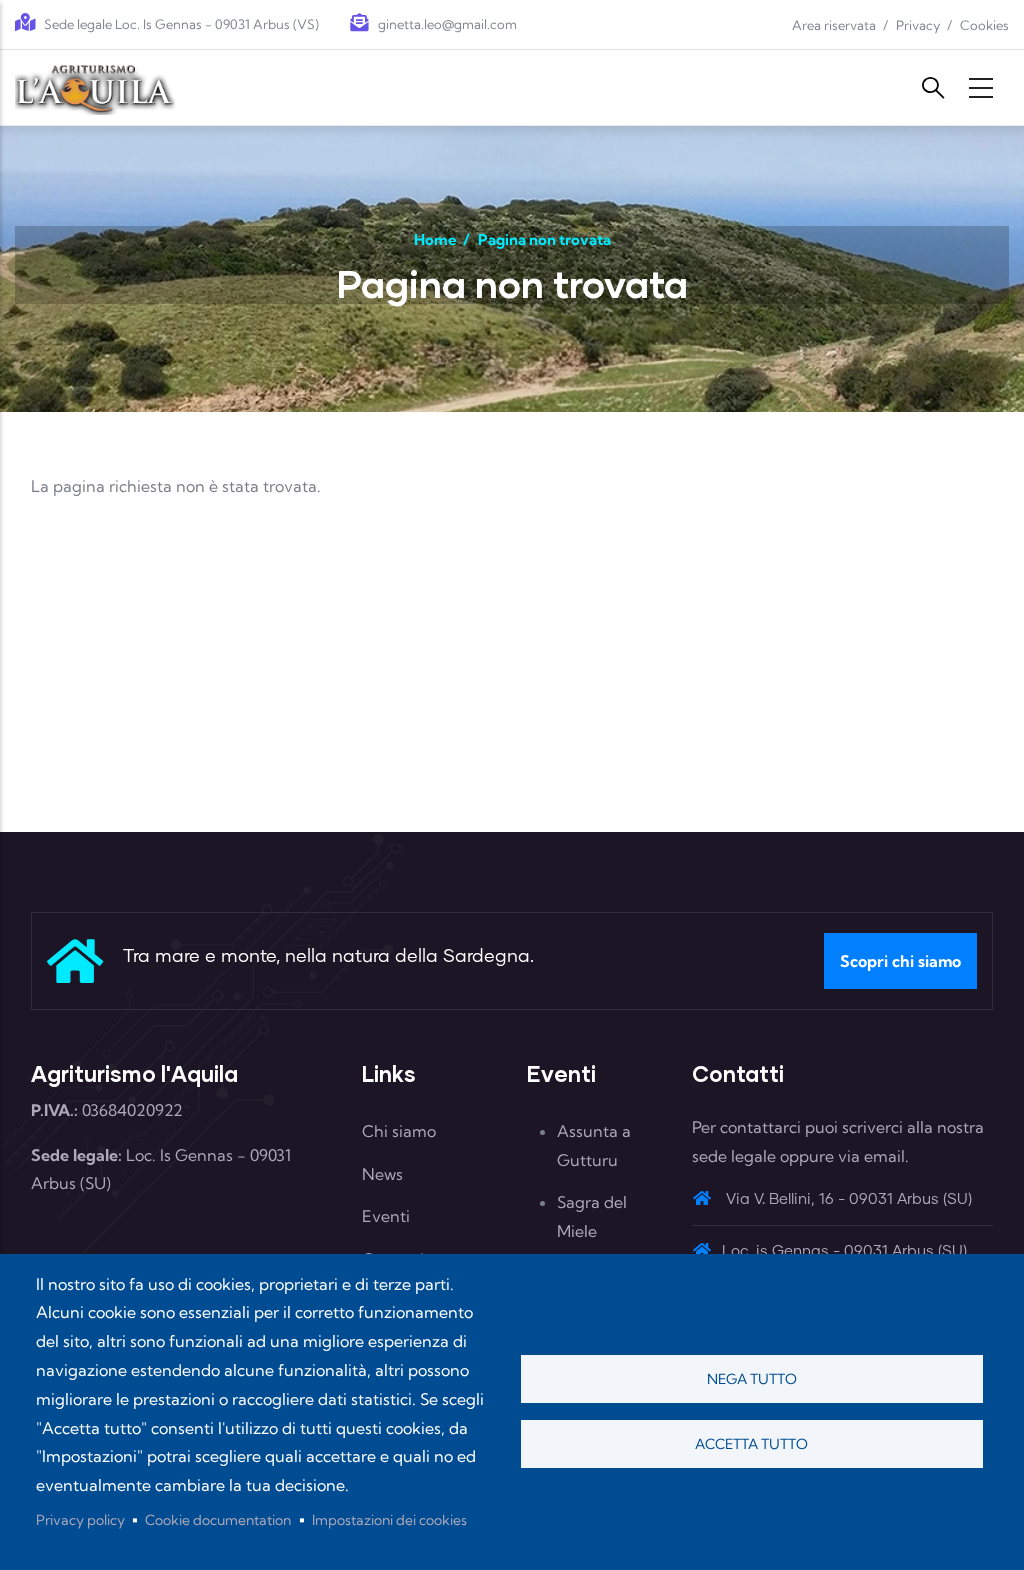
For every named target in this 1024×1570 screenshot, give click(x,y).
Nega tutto (752, 1379)
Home (435, 239)
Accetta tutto (751, 1444)
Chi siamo (399, 1131)
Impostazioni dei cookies (389, 1520)
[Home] (95, 87)
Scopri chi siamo (900, 961)
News (382, 1174)
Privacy (918, 25)
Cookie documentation (218, 1520)
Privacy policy (80, 1520)
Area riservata (834, 25)
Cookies (984, 25)
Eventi (386, 1216)
